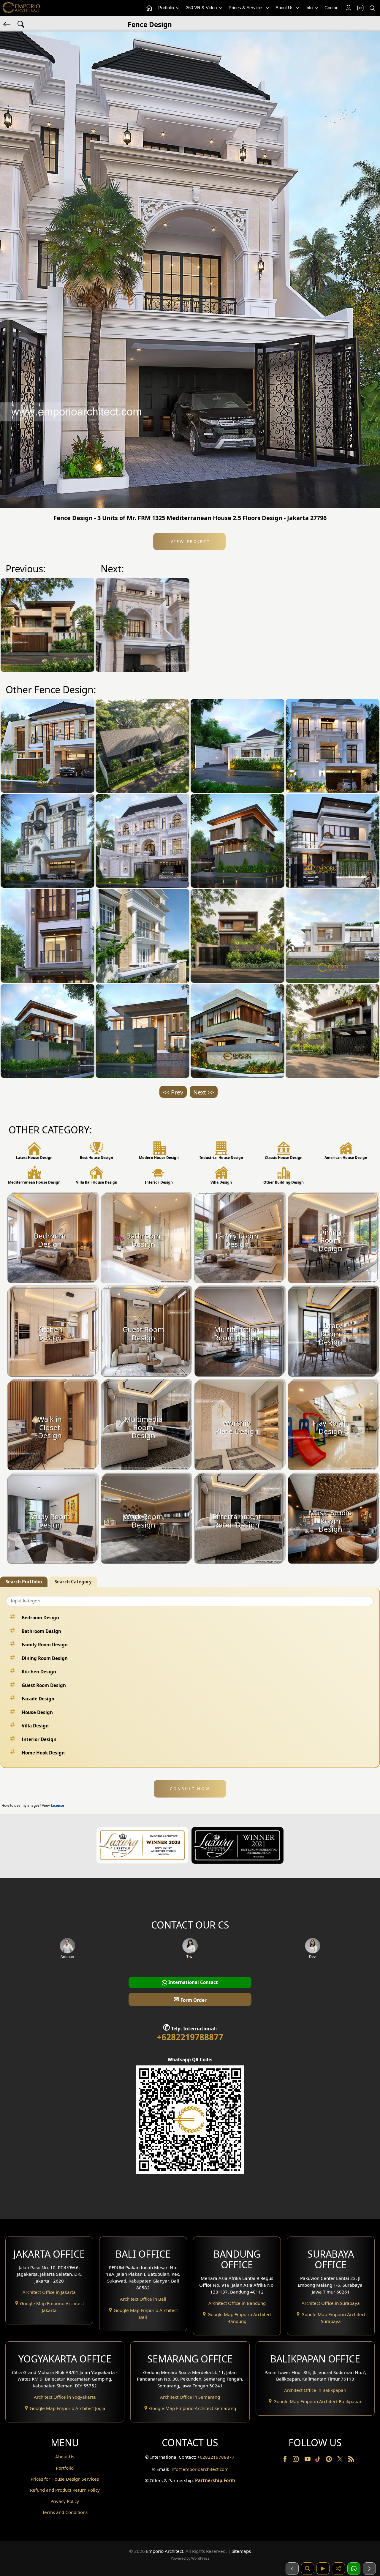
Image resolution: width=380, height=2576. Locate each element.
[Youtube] (308, 2460)
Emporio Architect (165, 2551)
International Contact (193, 1982)
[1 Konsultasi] (354, 2569)
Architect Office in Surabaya (331, 2303)
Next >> (204, 1092)
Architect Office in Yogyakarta (65, 2397)
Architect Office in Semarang (190, 2397)
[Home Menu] (149, 8)
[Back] (7, 24)
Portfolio (167, 8)
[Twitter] (341, 2462)
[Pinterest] (330, 2460)
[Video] (323, 2569)
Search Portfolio (24, 1582)
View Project (190, 541)
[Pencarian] (308, 2569)
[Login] (348, 8)
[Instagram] (296, 2460)
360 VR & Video (202, 8)
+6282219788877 (190, 2037)
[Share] (338, 2569)
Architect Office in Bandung (237, 2303)
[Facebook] (286, 2460)
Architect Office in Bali (143, 2299)
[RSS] (351, 2460)
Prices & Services (247, 8)
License (57, 1805)
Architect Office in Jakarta (49, 2292)
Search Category (73, 1582)
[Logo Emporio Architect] (21, 8)
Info (310, 8)
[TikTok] (319, 2460)
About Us (285, 8)
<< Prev (173, 1092)
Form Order (190, 1999)
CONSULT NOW (190, 1789)
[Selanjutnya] (369, 2569)
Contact (332, 8)
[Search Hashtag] (21, 24)
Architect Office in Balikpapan (315, 2390)
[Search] (372, 8)
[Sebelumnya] (292, 2569)
